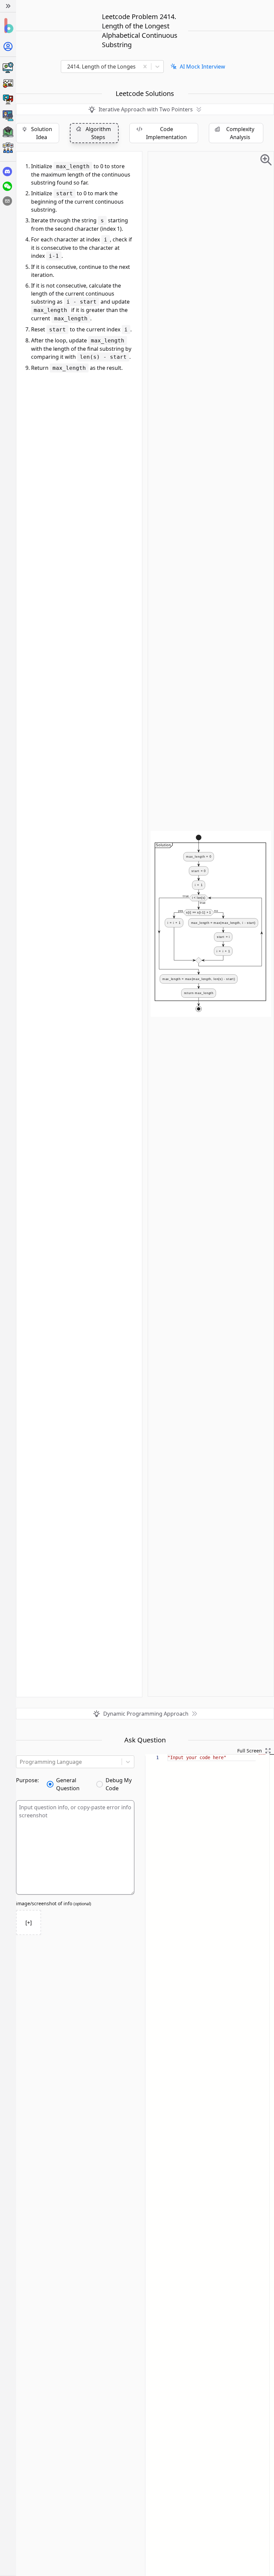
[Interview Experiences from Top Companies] (8, 148)
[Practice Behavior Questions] (8, 100)
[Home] (8, 26)
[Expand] (8, 6)
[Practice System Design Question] (8, 68)
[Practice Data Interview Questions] (8, 84)
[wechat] (7, 186)
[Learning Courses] (8, 132)
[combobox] (102, 67)
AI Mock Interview (202, 67)
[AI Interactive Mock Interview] (8, 116)
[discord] (7, 172)
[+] (29, 1923)
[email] (7, 201)
